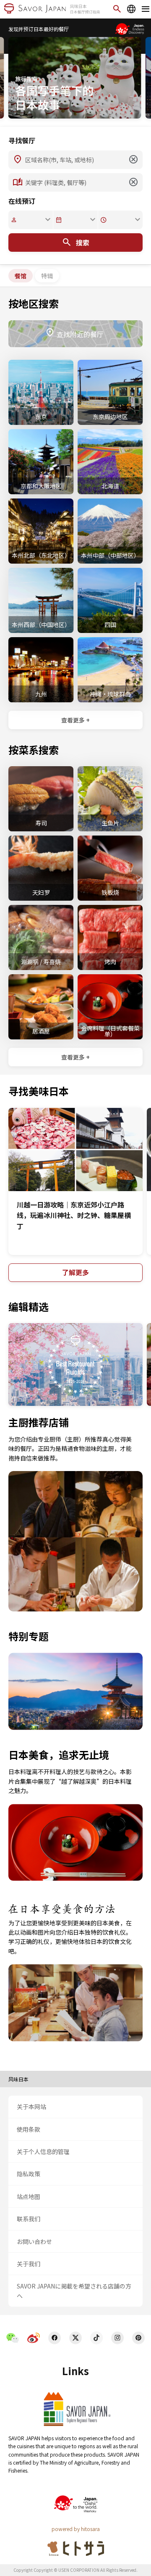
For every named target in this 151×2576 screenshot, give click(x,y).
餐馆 (21, 276)
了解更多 (75, 1272)
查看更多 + (75, 720)
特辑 (47, 276)
